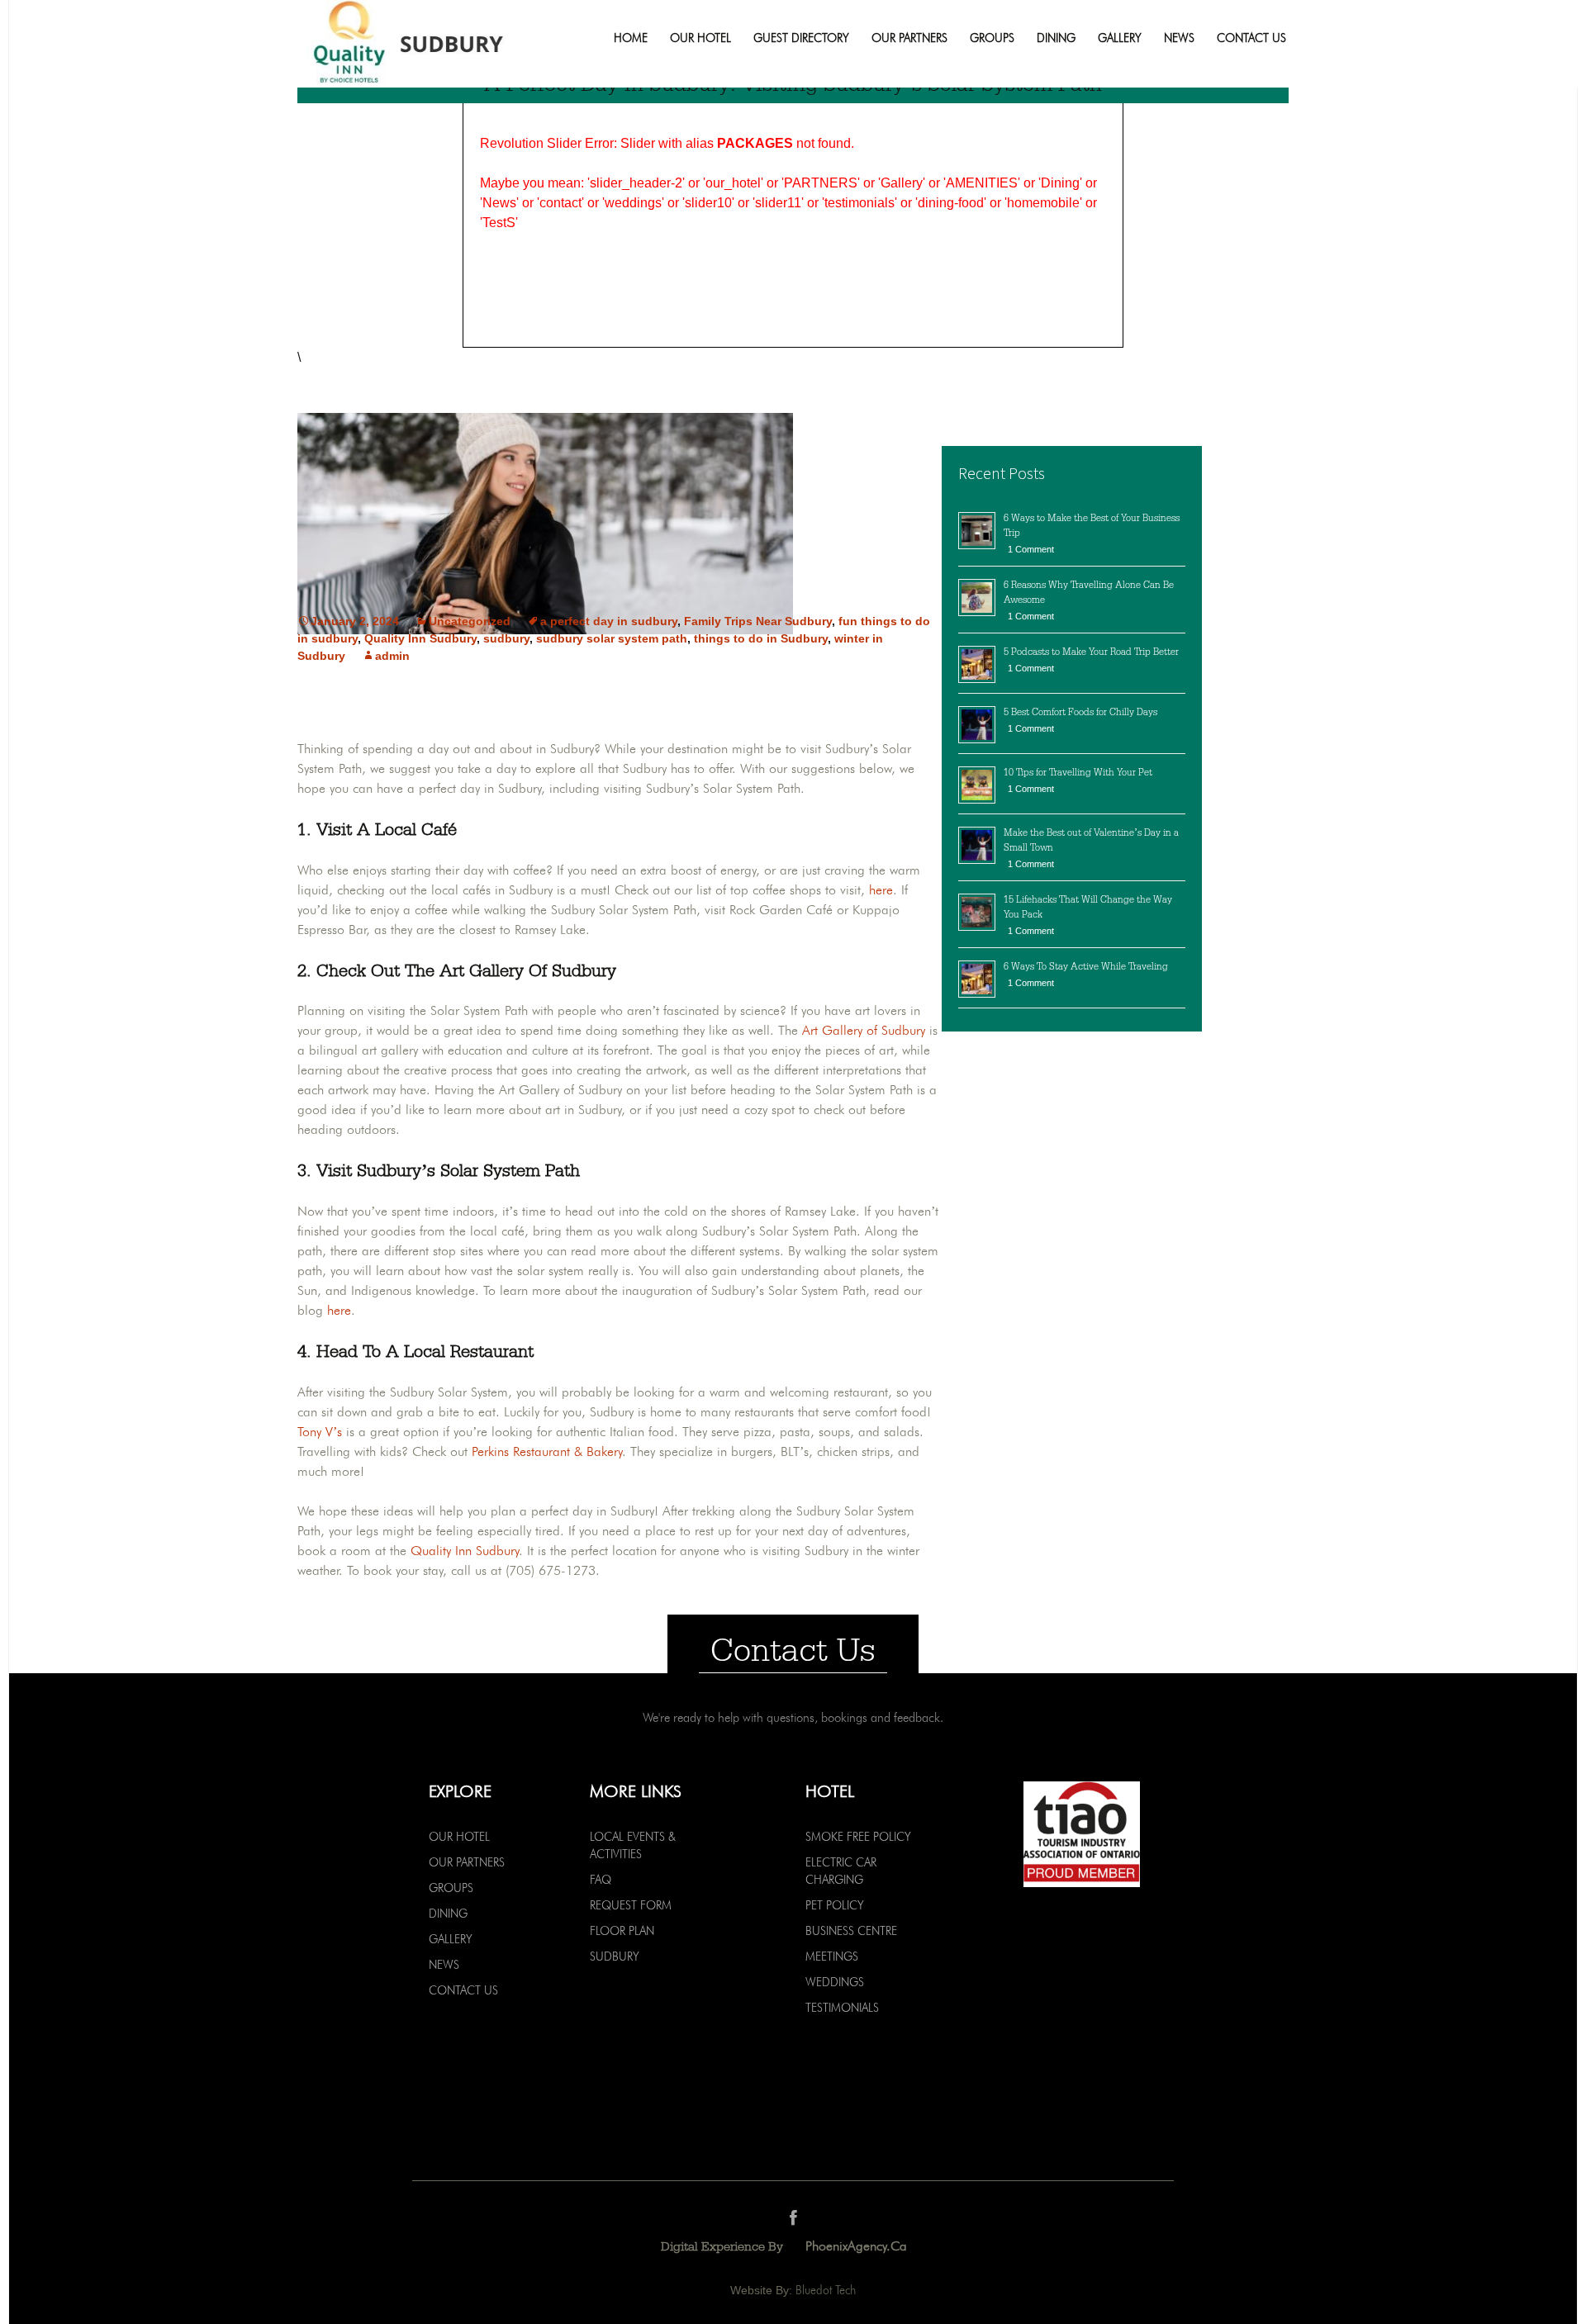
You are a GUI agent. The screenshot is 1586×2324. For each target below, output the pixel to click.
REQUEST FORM (631, 1905)
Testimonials (842, 2008)
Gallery (1120, 38)
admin (392, 656)
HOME (631, 38)
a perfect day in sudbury (609, 621)
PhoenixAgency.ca (856, 2246)
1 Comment (1031, 549)
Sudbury (615, 1956)
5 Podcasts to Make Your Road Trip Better (1091, 652)
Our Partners (909, 38)
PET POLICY (835, 1905)
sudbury (506, 638)
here (881, 890)
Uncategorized (470, 621)
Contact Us (1251, 38)
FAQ (601, 1880)
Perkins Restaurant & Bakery (547, 1451)
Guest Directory (801, 38)
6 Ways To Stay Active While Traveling (1086, 966)
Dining (1056, 38)
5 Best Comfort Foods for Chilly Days (1080, 712)
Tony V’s (320, 1432)
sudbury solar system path (612, 638)
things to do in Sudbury (761, 638)
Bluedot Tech (826, 2290)
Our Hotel (700, 38)
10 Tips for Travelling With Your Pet (1078, 772)
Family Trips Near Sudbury (758, 621)
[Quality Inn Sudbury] (435, 44)
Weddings (835, 1982)
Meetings (832, 1956)
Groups (992, 38)
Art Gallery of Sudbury (864, 1030)
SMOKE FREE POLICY (858, 1837)
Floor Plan (622, 1931)
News (1179, 38)
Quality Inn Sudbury (420, 638)
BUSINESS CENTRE (851, 1931)
